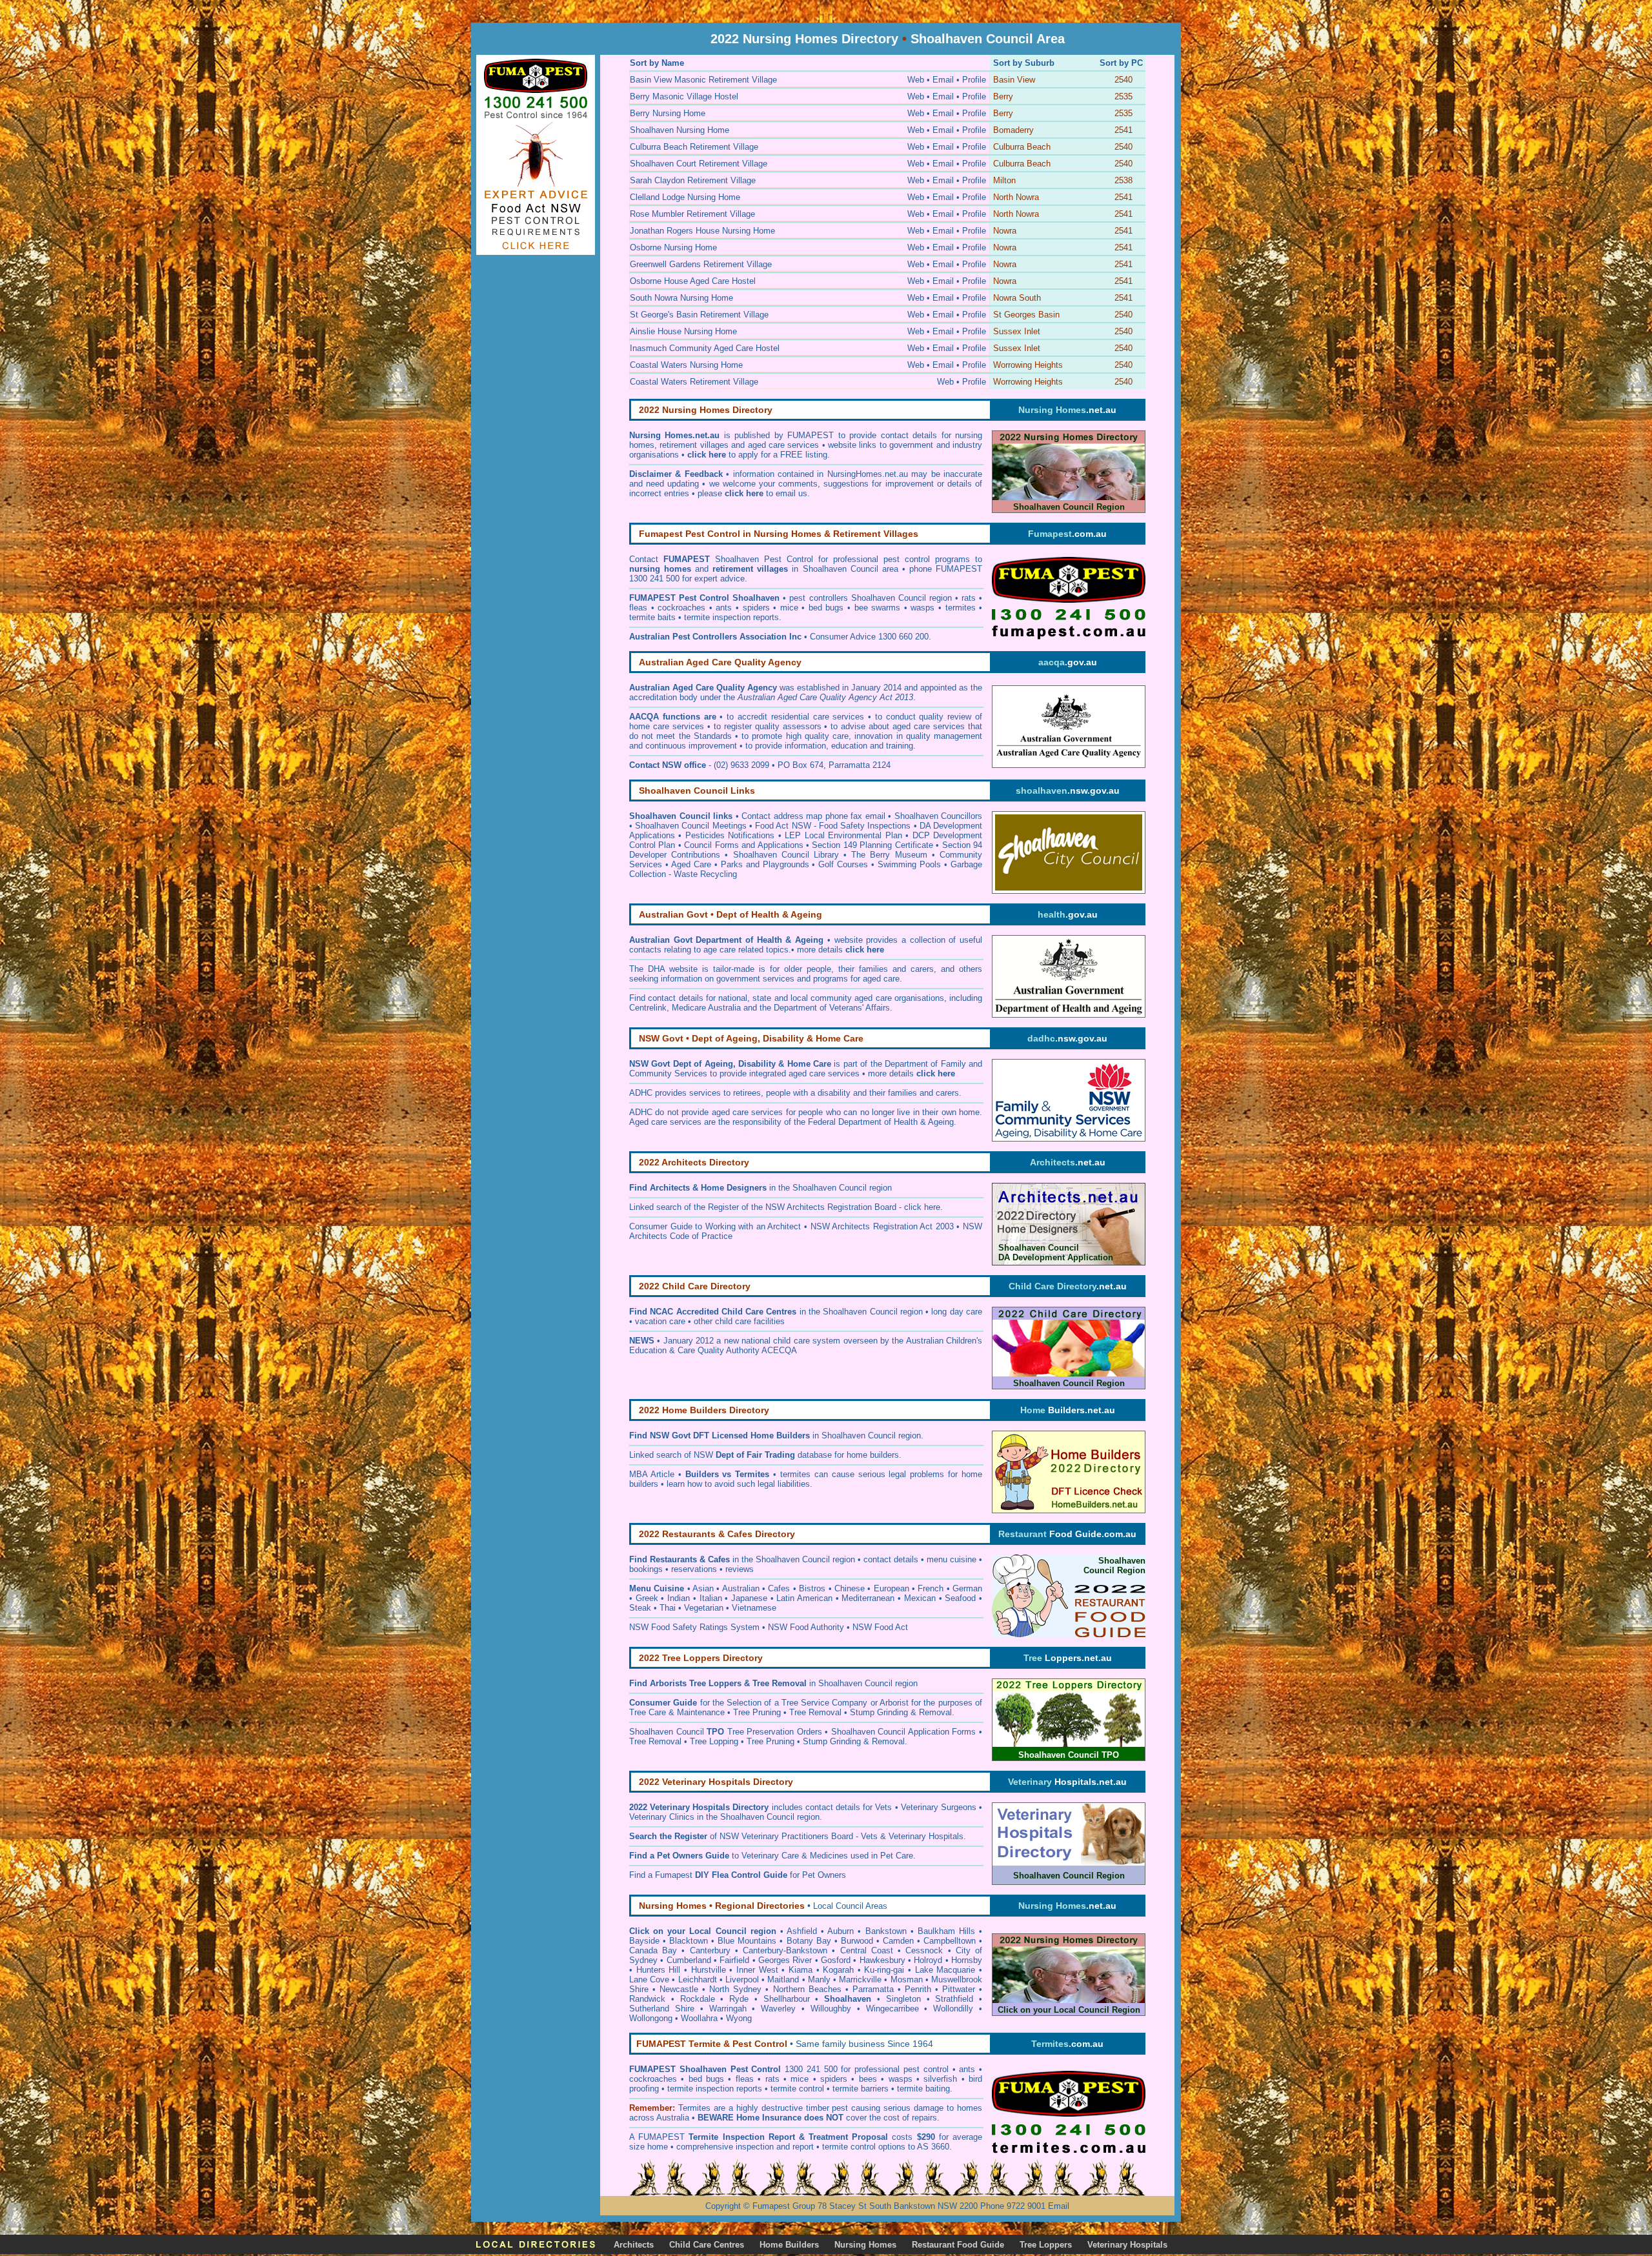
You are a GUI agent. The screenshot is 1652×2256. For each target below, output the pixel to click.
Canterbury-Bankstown (785, 1950)
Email (1059, 2206)
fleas (638, 608)
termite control (797, 2089)
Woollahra (699, 2018)
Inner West (757, 1970)
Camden (898, 1941)
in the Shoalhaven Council (758, 1188)
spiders (756, 608)
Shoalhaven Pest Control (764, 559)
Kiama (801, 1970)
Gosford (836, 1960)
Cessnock (924, 1950)
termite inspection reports (731, 617)
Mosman (907, 1979)
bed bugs (826, 608)
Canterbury (710, 1950)
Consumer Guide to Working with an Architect (715, 1226)
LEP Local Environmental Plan (843, 835)
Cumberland (689, 1960)
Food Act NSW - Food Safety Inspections (833, 826)
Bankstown (886, 1931)
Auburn (841, 1931)
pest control (928, 2069)
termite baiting (923, 2089)
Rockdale (698, 1999)
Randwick (647, 1999)
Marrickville (860, 1979)
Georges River (785, 1960)
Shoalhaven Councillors (939, 816)
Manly (819, 1979)
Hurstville (709, 1970)
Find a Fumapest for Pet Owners (738, 1875)
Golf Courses (843, 864)
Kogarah (838, 1970)
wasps (922, 608)
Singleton (903, 1999)
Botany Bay (809, 1941)
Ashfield (802, 1931)
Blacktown (689, 1941)
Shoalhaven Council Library (786, 855)
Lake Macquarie (945, 1970)
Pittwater (959, 1989)
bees (868, 2079)
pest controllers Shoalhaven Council (857, 598)
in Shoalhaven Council (823, 1435)
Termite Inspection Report (741, 2137)
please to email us (752, 493)
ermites (697, 2108)
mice (789, 608)
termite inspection (700, 2089)
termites (961, 608)
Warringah (728, 2009)
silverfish (940, 2079)
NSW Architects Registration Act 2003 (882, 1226)
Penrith (918, 1989)
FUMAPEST (661, 2137)
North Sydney (735, 1989)
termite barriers (861, 2089)
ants (724, 608)
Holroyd (928, 1960)
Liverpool (742, 1979)
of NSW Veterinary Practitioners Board (741, 1836)
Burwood (857, 1941)
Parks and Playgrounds (765, 864)
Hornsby (967, 1960)
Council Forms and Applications (743, 845)
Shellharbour (787, 1999)
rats (969, 598)
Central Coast (867, 1950)
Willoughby (831, 2009)
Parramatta (873, 1989)
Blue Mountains (747, 1941)
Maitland (783, 1979)
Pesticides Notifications (730, 835)
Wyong (739, 2018)
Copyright (723, 2206)
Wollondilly (953, 2009)
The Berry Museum (889, 855)
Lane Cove (649, 1979)
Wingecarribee (892, 2009)
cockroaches (681, 608)
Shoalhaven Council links (681, 816)
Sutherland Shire (662, 2009)
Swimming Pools (909, 864)
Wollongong (651, 2018)
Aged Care (691, 864)
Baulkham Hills (946, 1931)
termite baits (652, 617)
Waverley (778, 2009)
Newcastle (679, 1989)
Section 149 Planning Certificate (872, 845)
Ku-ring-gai (884, 1970)
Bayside (644, 1941)
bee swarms (878, 608)
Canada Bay (653, 1950)
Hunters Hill (659, 1970)
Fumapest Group (784, 2206)
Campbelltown (950, 1941)
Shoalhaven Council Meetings (690, 826)
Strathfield (954, 1999)
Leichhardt (698, 1979)
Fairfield (734, 1960)
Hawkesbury (882, 1960)
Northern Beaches (807, 1989)
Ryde (739, 1999)
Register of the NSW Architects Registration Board (802, 1207)
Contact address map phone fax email (813, 816)
